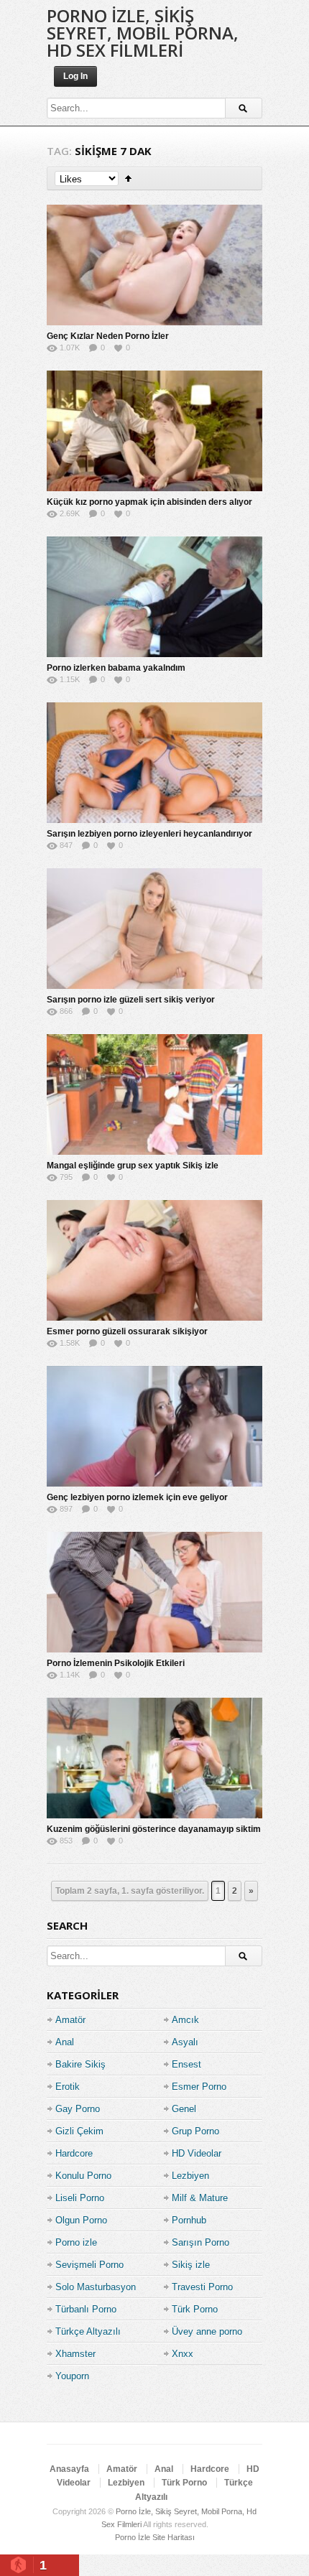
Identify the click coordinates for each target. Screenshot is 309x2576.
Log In (75, 76)
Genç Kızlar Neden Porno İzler (108, 336)
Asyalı (185, 2042)
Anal (65, 2042)
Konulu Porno (83, 2176)
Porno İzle (133, 2537)
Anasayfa (69, 2469)
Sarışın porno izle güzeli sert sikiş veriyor (131, 1000)
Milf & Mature (200, 2198)
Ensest (186, 2064)
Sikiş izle (191, 2265)
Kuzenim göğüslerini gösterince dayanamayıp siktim (154, 1829)
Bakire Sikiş (80, 2064)
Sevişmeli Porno (89, 2265)
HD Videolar (197, 2153)
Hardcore (74, 2153)
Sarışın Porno (200, 2242)
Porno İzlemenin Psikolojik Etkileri (116, 1663)
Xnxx (183, 2354)
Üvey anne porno (207, 2331)
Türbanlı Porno (86, 2309)
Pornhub (189, 2220)
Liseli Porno (80, 2198)
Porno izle (76, 2242)
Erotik (68, 2087)
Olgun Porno (81, 2220)
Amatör (70, 2020)
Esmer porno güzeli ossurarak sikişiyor (127, 1331)
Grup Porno (195, 2131)
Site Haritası (174, 2537)
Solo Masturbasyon (96, 2287)
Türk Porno (195, 2309)
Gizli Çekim (79, 2131)
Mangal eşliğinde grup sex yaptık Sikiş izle (133, 1166)
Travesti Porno (202, 2287)
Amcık (185, 2020)
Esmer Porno (199, 2087)
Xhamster (75, 2354)
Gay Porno (78, 2109)
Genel (184, 2109)
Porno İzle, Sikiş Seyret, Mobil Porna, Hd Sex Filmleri (143, 33)
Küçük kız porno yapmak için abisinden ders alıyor (149, 502)
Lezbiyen (190, 2176)
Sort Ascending (128, 178)
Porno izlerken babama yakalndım (116, 668)
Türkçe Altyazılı (88, 2331)
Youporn (72, 2376)
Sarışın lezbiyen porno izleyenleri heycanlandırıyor (149, 834)
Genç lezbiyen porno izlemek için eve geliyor (137, 1497)
